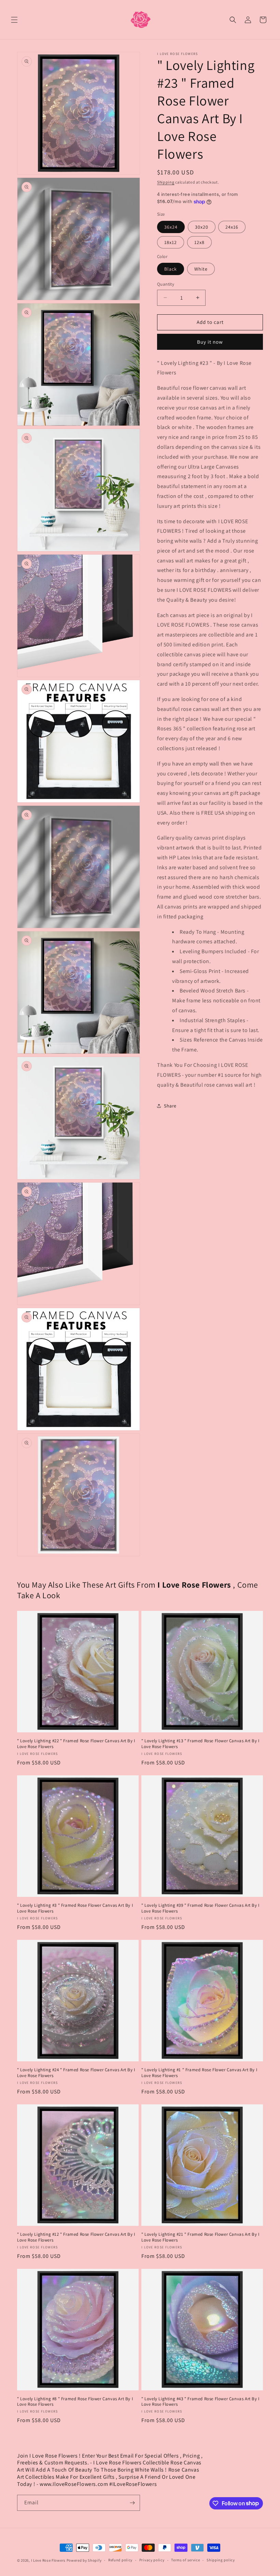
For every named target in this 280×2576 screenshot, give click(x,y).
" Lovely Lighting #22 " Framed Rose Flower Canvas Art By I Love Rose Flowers (76, 1744)
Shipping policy (221, 2560)
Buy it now (210, 342)
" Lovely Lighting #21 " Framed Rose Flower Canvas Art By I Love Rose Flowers (200, 2237)
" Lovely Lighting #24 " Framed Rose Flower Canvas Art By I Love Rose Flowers (76, 2073)
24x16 (232, 227)
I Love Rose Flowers (48, 2560)
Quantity (166, 284)
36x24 (171, 227)
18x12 (171, 242)
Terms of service (185, 2560)
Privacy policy (152, 2560)
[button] (14, 20)
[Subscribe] (132, 2503)
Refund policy (120, 2560)
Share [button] (170, 1106)
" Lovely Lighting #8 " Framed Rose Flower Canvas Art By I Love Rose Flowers (75, 2402)
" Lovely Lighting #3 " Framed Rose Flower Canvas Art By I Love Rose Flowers (75, 1908)
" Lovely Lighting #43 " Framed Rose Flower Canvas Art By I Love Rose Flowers (200, 2402)
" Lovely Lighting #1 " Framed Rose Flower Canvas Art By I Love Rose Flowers (199, 2073)
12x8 (199, 242)
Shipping (166, 182)
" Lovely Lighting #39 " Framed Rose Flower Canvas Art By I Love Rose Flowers (200, 1908)
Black (171, 269)
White (201, 269)
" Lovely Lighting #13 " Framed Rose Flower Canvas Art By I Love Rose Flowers (200, 1744)
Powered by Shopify (84, 2560)
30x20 (202, 227)
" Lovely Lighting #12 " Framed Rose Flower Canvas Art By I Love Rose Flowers (76, 2237)
